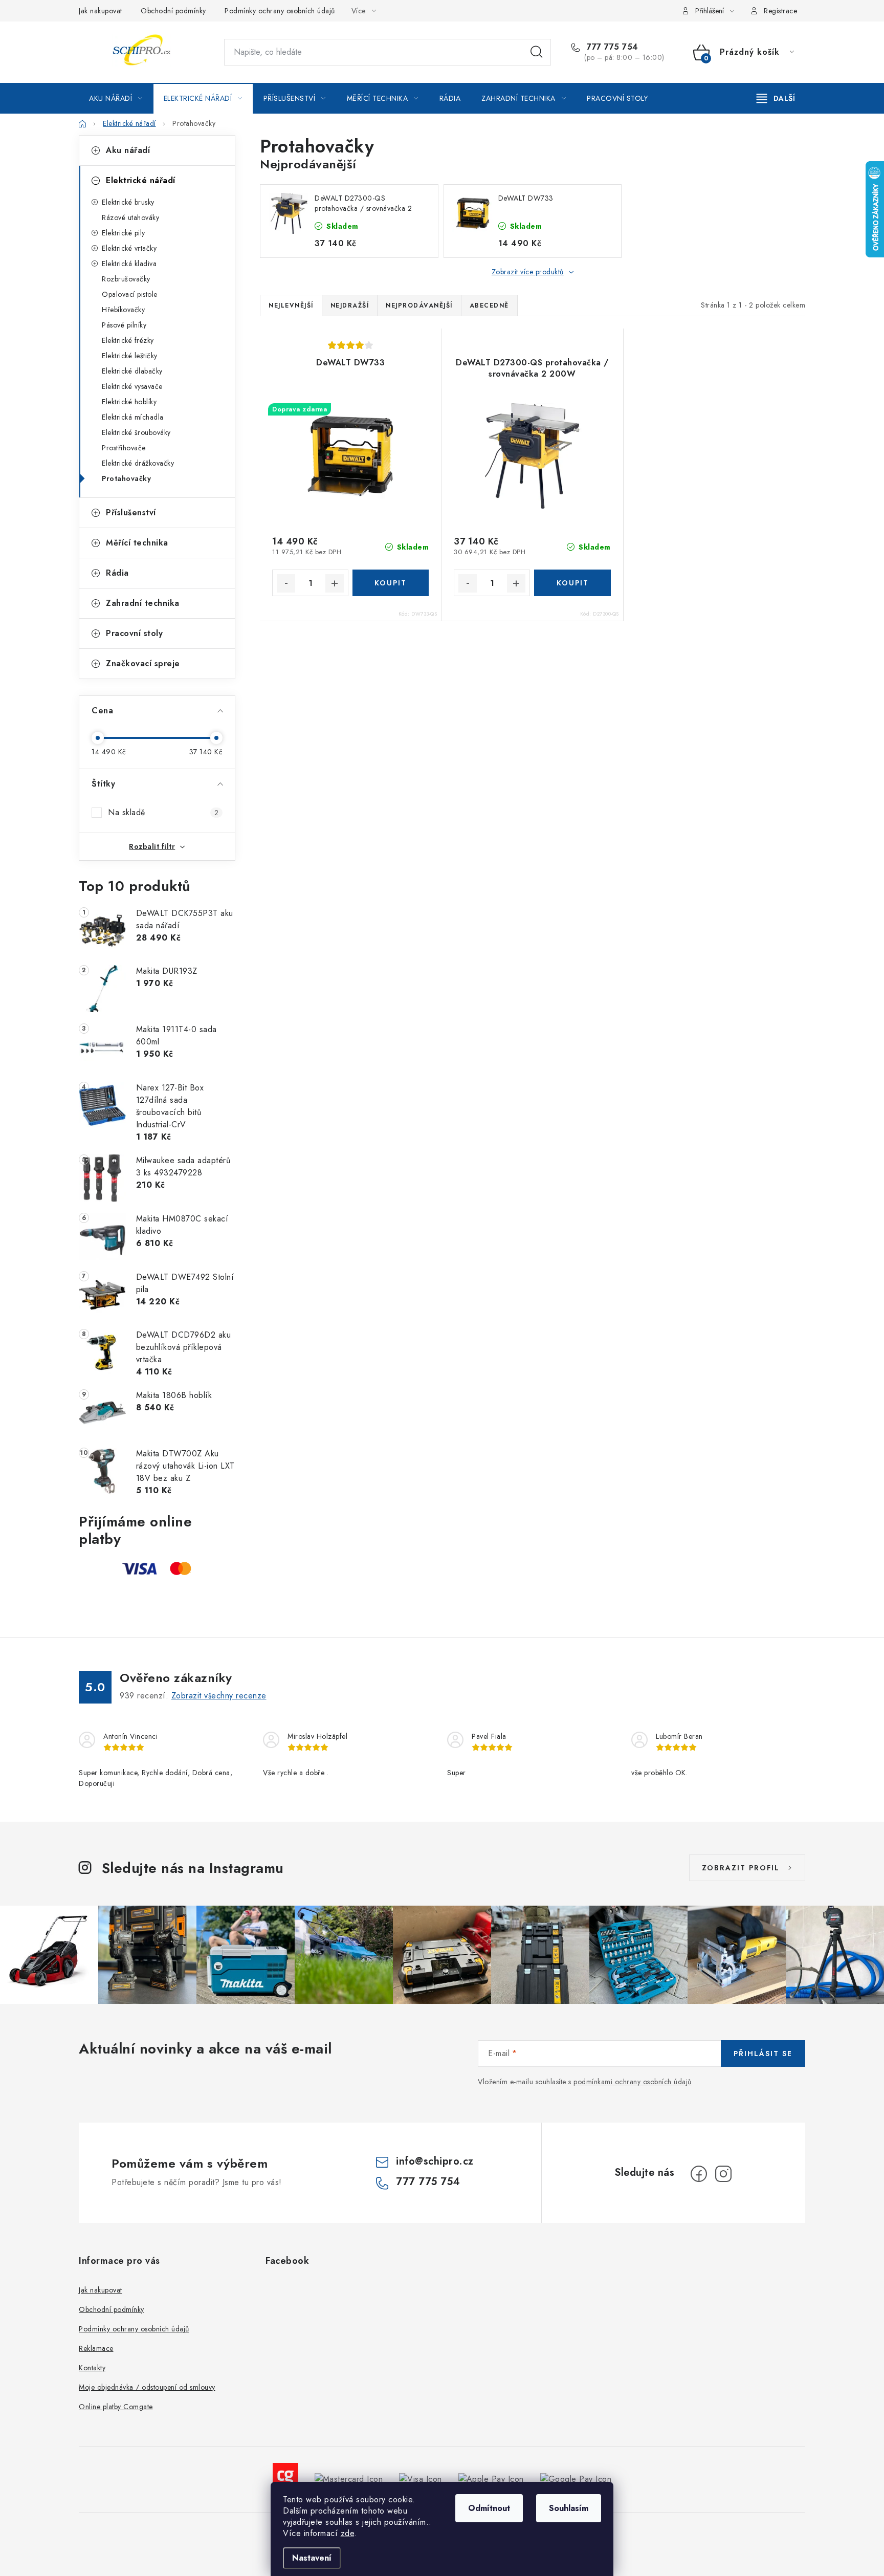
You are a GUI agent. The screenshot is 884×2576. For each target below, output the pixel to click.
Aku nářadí (128, 150)
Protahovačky (126, 478)
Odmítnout (489, 2508)
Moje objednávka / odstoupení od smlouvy (147, 2387)
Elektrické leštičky (130, 356)
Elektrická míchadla (133, 417)
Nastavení (312, 2558)
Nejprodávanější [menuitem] (419, 305)
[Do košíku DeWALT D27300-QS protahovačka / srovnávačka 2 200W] (572, 583)
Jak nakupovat (101, 11)
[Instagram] (723, 2174)
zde (348, 2533)
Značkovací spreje (143, 663)
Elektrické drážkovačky (138, 463)
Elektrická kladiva (129, 264)
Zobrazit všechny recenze (219, 1696)
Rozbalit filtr (152, 846)
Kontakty (92, 2368)
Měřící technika (137, 543)
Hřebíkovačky (123, 310)
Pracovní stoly (134, 633)
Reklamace (96, 2348)
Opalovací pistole (130, 294)
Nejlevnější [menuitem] (291, 305)
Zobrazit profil (741, 1868)
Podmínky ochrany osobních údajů (280, 11)
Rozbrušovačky (126, 279)
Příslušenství (131, 512)
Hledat (537, 52)
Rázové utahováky (130, 217)
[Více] (776, 98)
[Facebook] (699, 2174)
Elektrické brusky (128, 202)
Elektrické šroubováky (136, 432)
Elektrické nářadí (141, 180)
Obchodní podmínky (173, 11)
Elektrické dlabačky (132, 371)
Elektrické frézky (128, 340)
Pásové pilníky (124, 325)
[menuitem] (116, 98)
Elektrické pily (124, 233)
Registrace (780, 11)
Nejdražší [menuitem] (350, 305)
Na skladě (163, 812)
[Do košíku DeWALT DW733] (391, 583)
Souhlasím (569, 2508)
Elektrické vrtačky (129, 248)
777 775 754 (611, 47)
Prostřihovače (124, 448)
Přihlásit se (763, 2054)
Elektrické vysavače (132, 386)
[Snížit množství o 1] (286, 583)
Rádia (117, 573)
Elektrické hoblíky (129, 402)
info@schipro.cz (435, 2161)
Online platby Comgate (116, 2407)
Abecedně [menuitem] (489, 305)
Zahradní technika (143, 603)
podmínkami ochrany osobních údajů (633, 2082)
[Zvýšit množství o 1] (335, 583)
